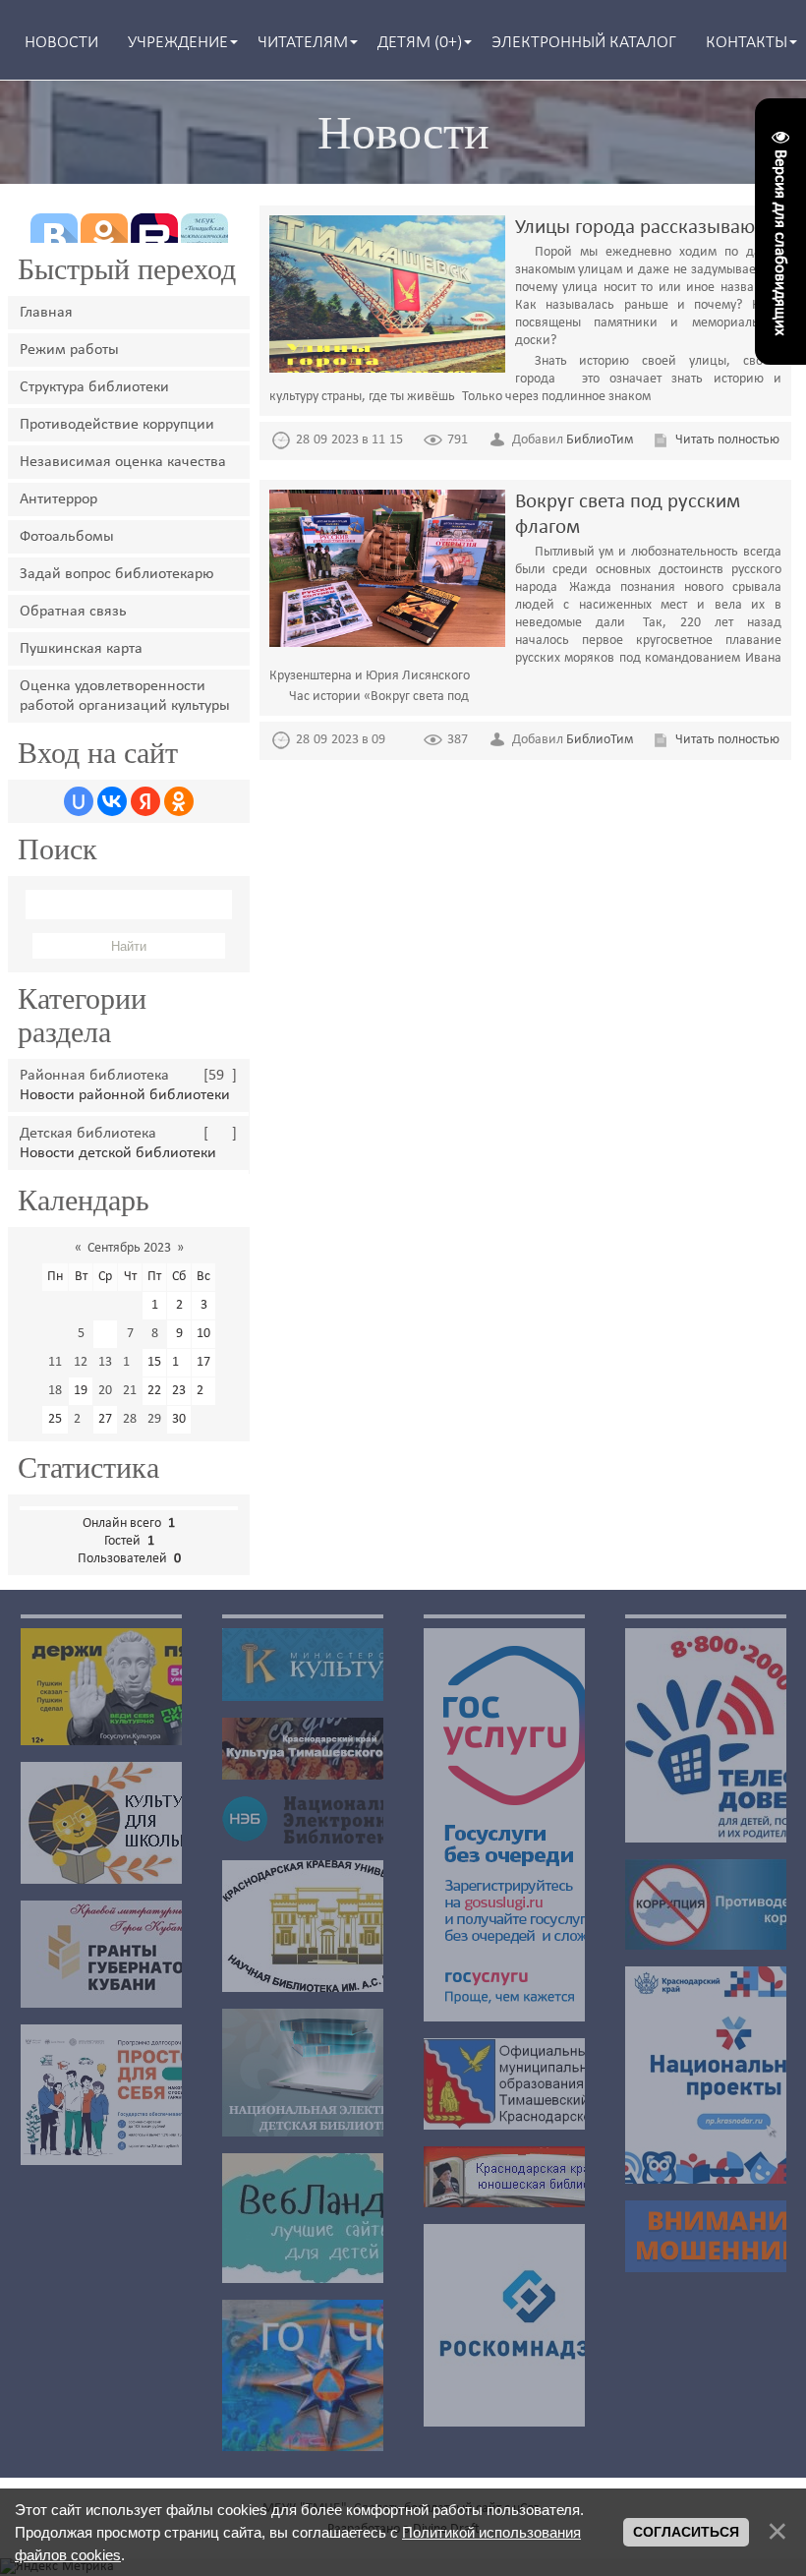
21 (130, 1391)
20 (105, 1391)
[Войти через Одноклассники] (179, 801)
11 (55, 1362)
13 (105, 1362)
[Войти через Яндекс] (145, 801)
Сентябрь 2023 (129, 1248)
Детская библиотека (88, 1134)
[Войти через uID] (79, 801)
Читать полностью (727, 440)
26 (81, 1419)
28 (130, 1419)
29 (154, 1419)
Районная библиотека (94, 1076)
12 (81, 1362)
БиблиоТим (600, 440)
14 (130, 1362)
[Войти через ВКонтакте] (112, 801)
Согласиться (686, 2532)
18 (55, 1391)
